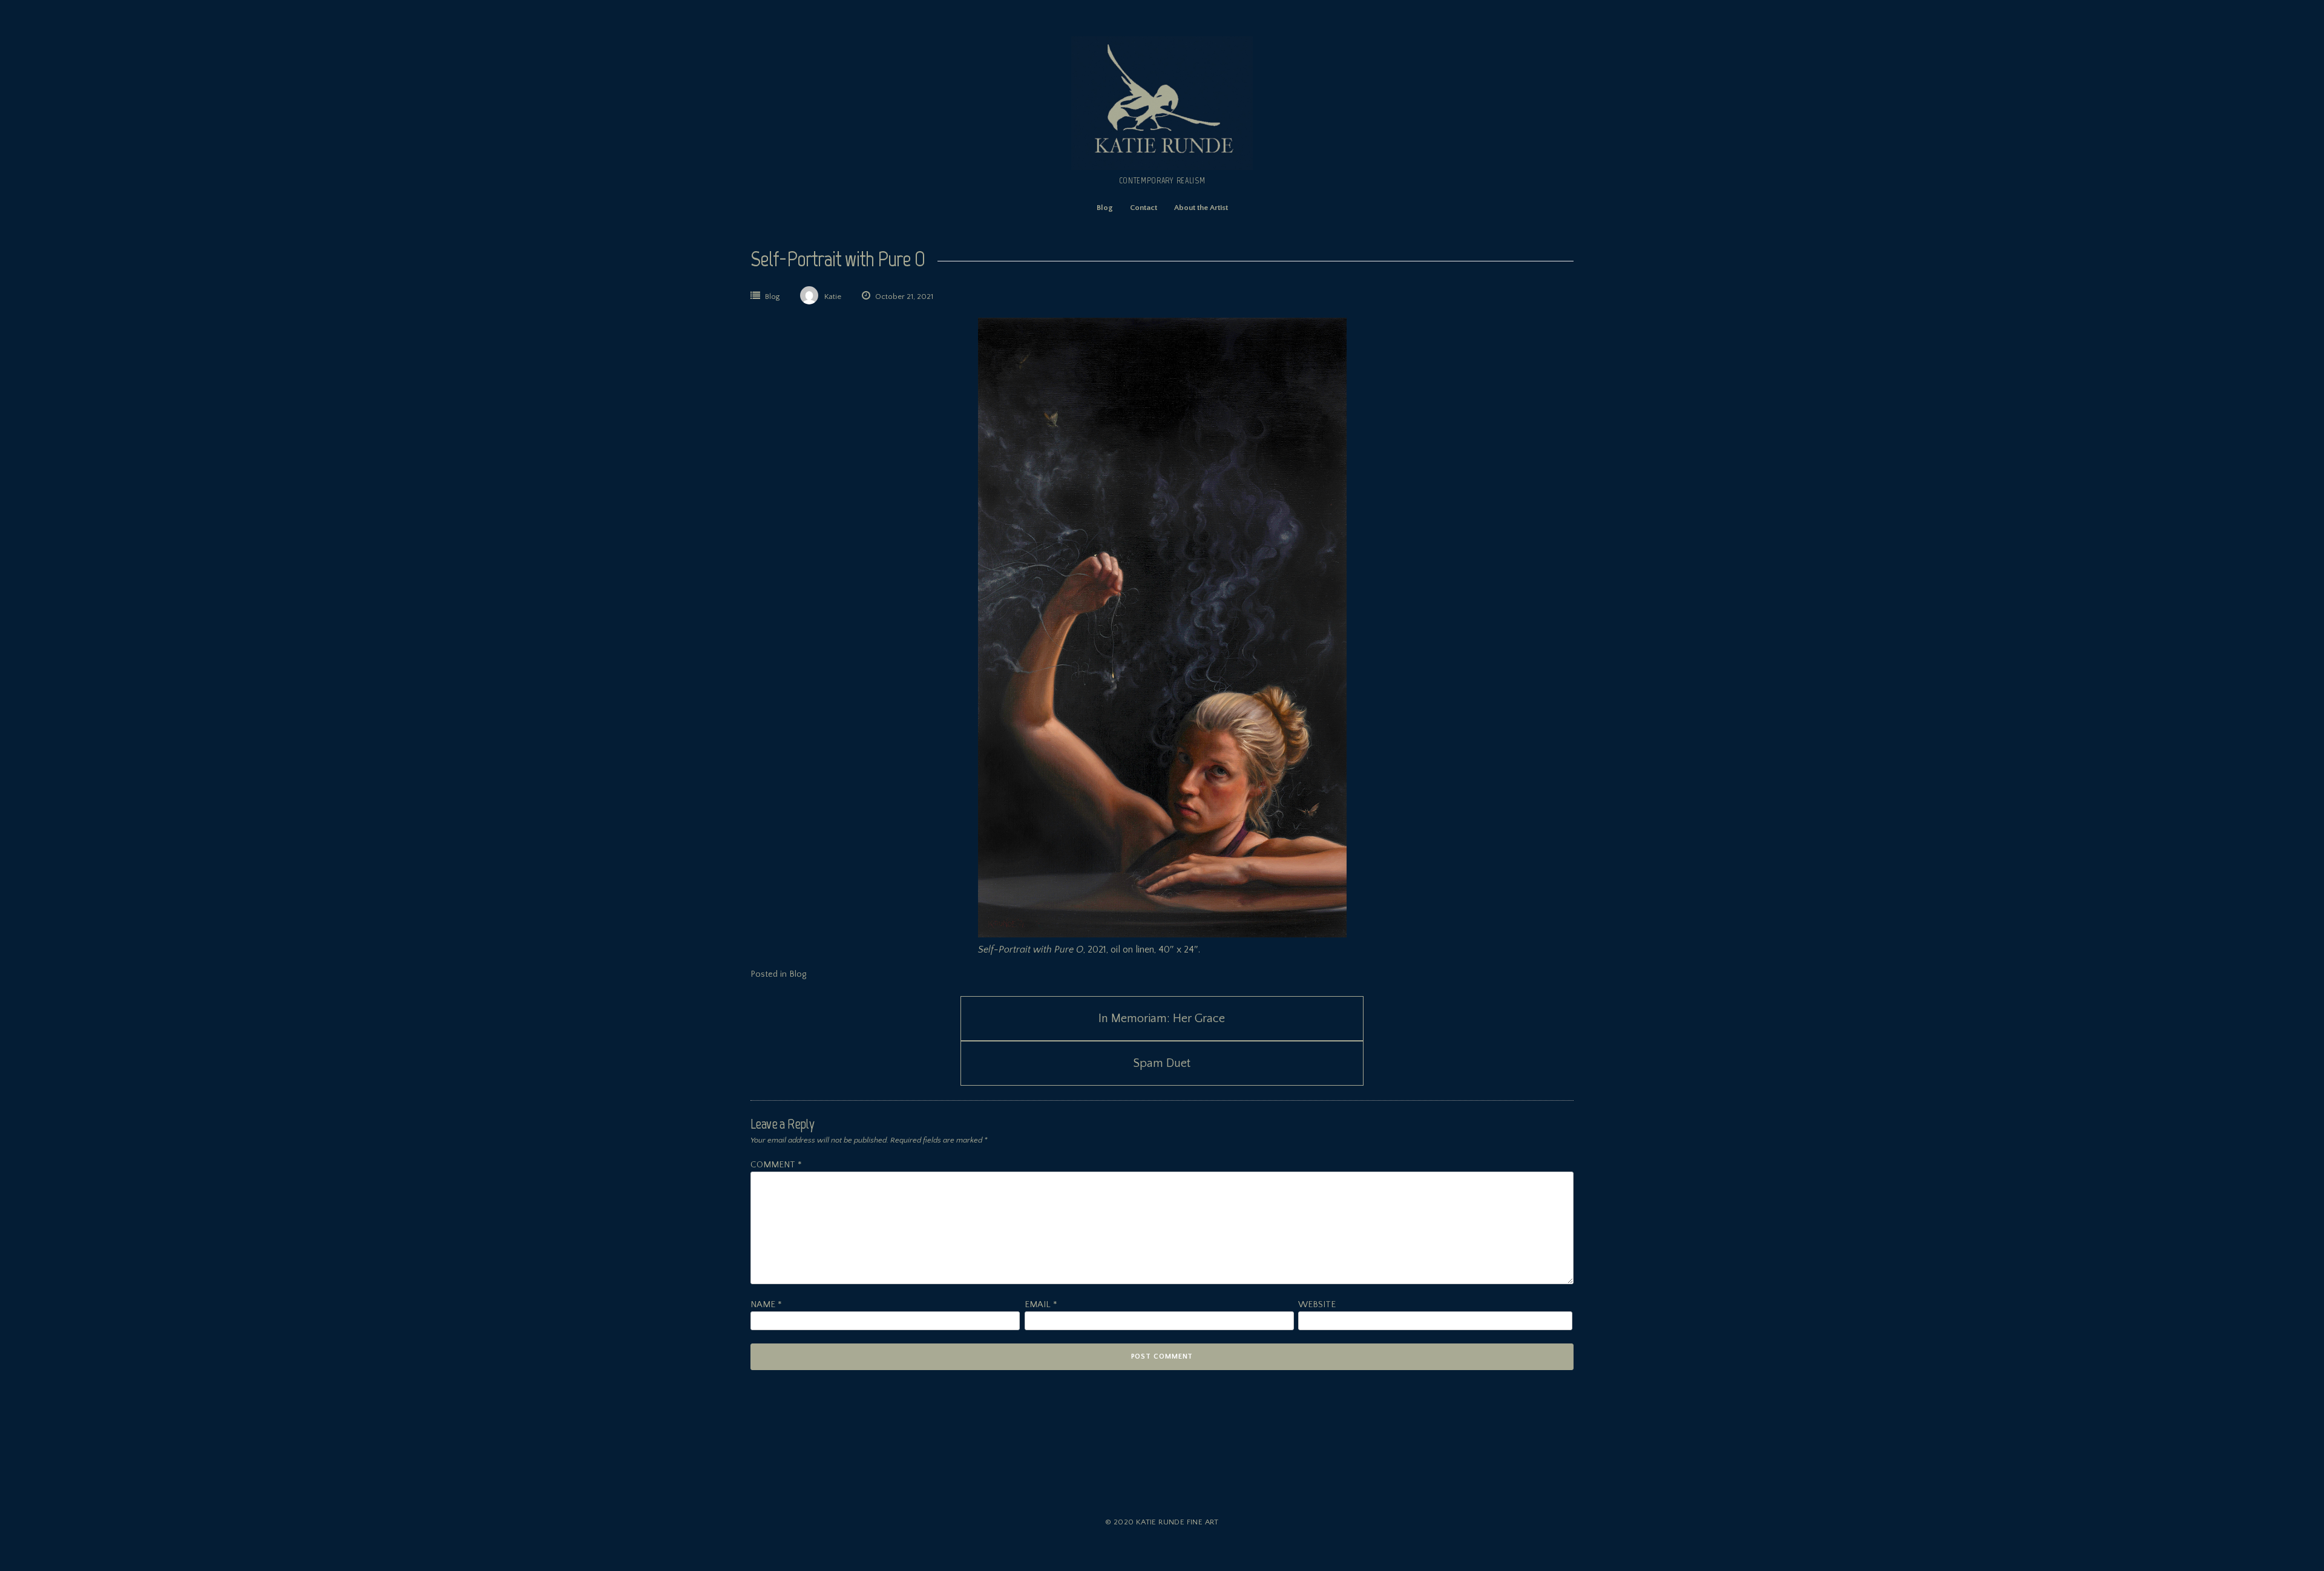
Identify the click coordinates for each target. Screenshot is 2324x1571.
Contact (1144, 208)
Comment (776, 1165)
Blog (1105, 208)
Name (766, 1304)
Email (1041, 1304)
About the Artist (1201, 208)
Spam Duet (1162, 1063)
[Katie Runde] (1162, 167)
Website (1317, 1304)
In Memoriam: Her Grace (1162, 1018)
